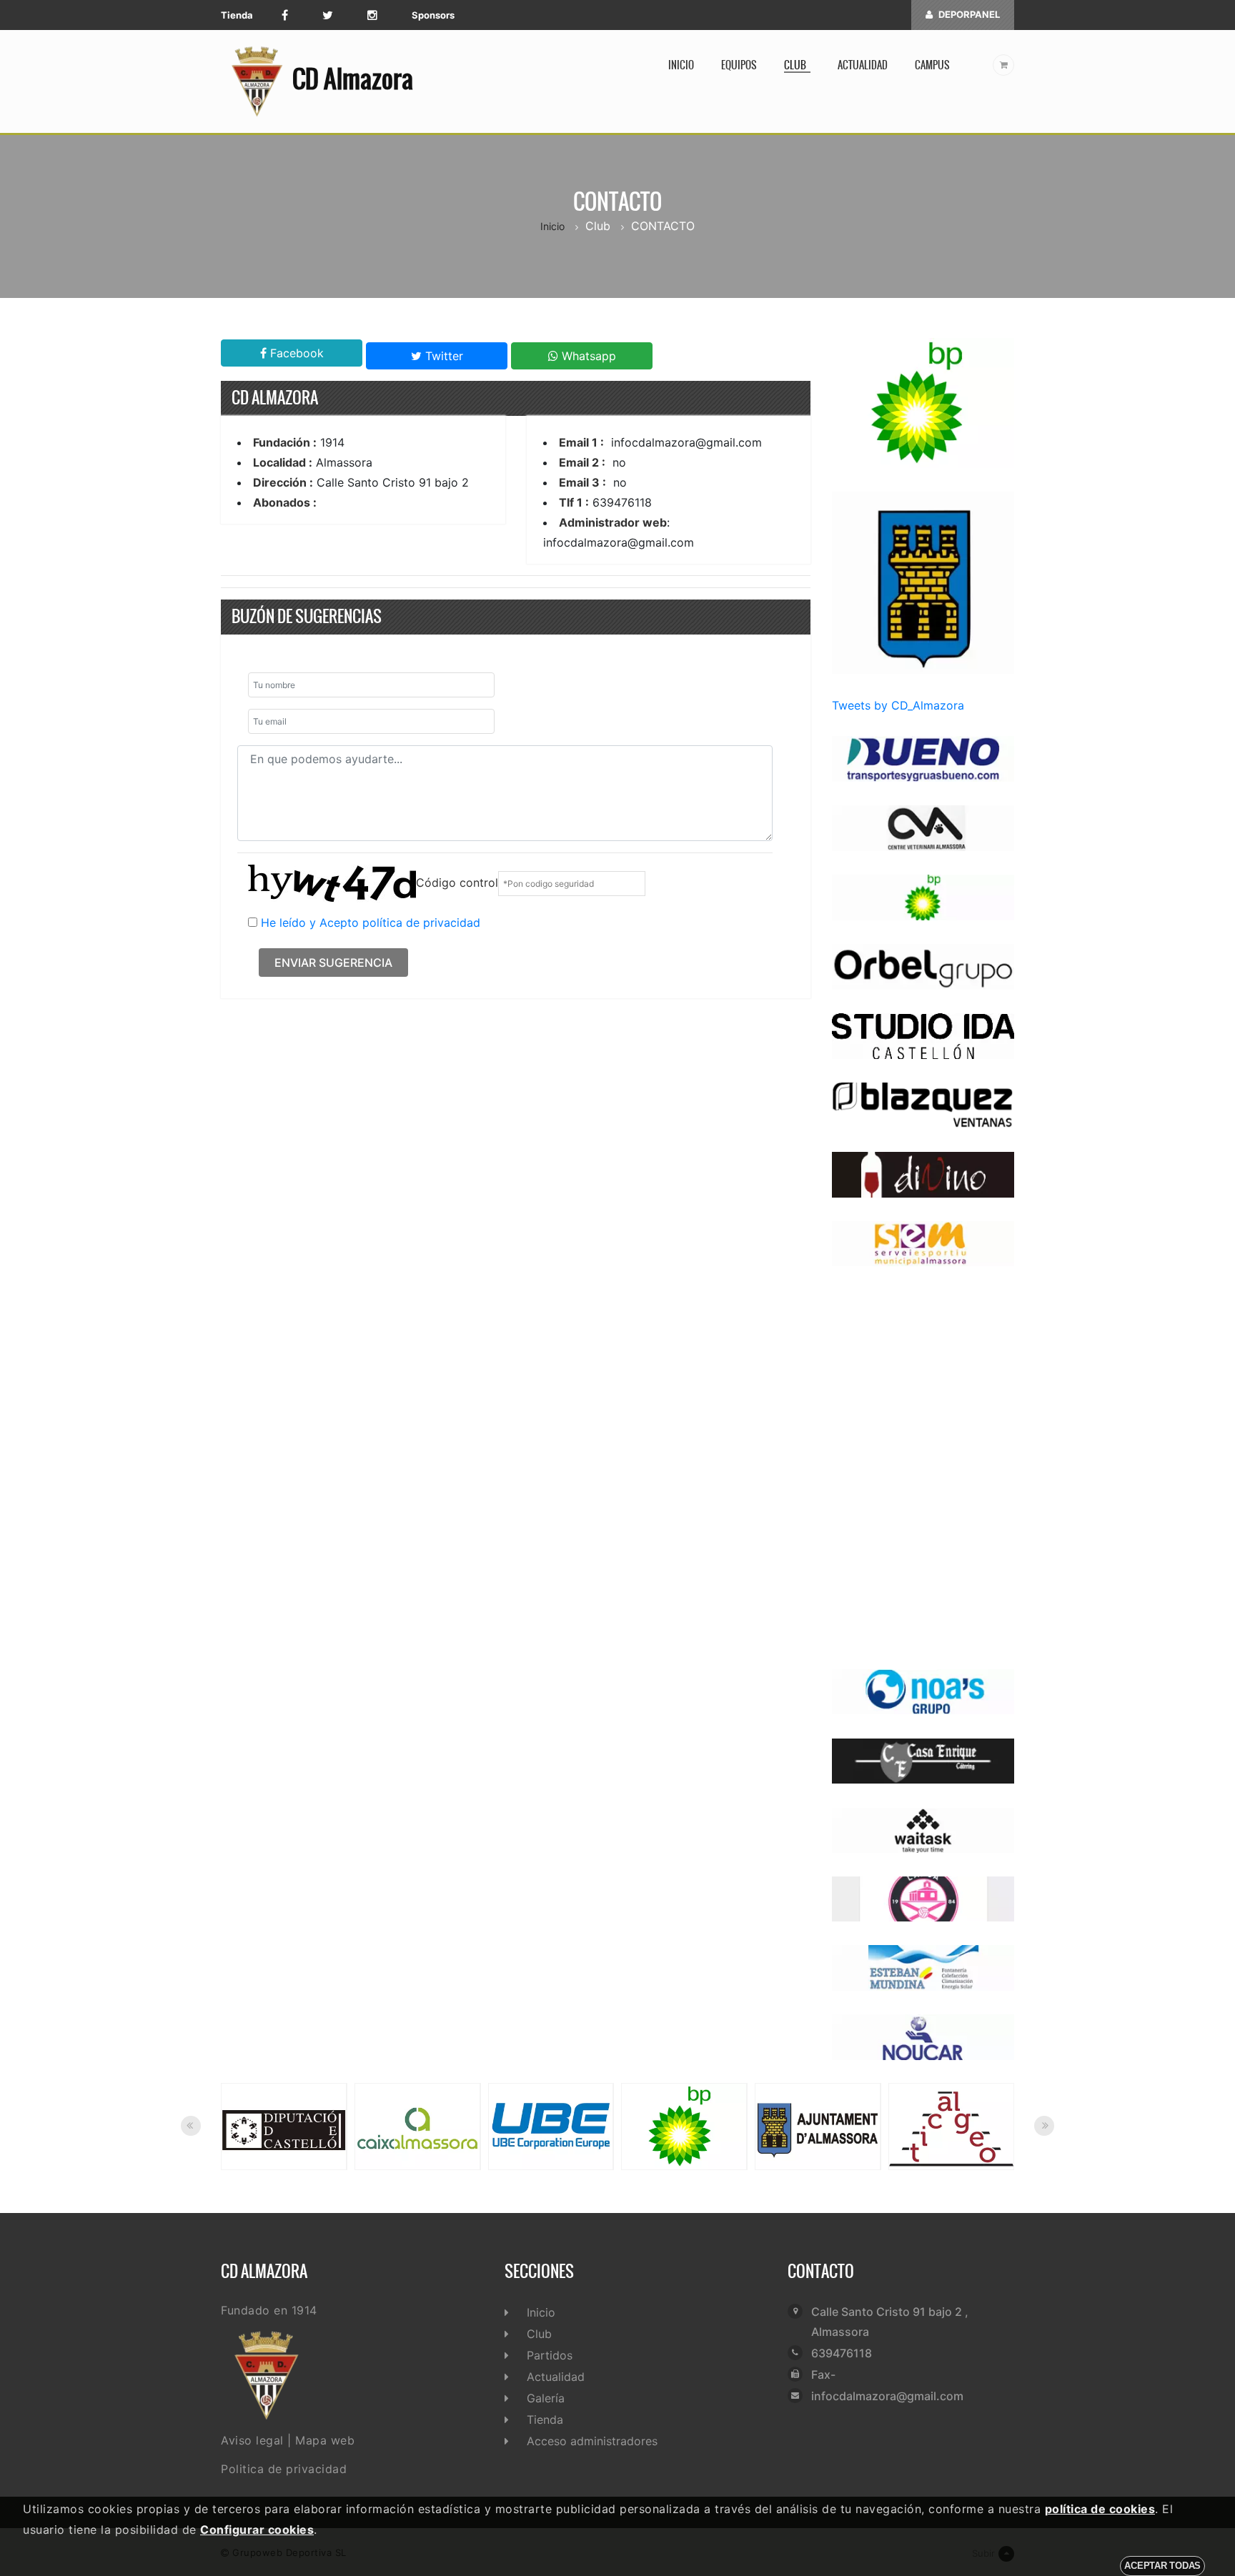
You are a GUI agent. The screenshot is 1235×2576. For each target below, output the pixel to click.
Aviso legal (252, 2440)
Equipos (739, 65)
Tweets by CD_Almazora (898, 705)
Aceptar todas (1162, 2566)
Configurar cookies (257, 2530)
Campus (932, 65)
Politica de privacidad (284, 2469)
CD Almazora (353, 79)
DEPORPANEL (969, 14)
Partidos (550, 2355)
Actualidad (863, 65)
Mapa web (325, 2440)
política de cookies (1100, 2509)
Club (797, 65)
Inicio (681, 65)
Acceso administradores (592, 2441)
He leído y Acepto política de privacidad (371, 923)
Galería (546, 2398)
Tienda (237, 15)
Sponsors (433, 15)
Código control (457, 882)
